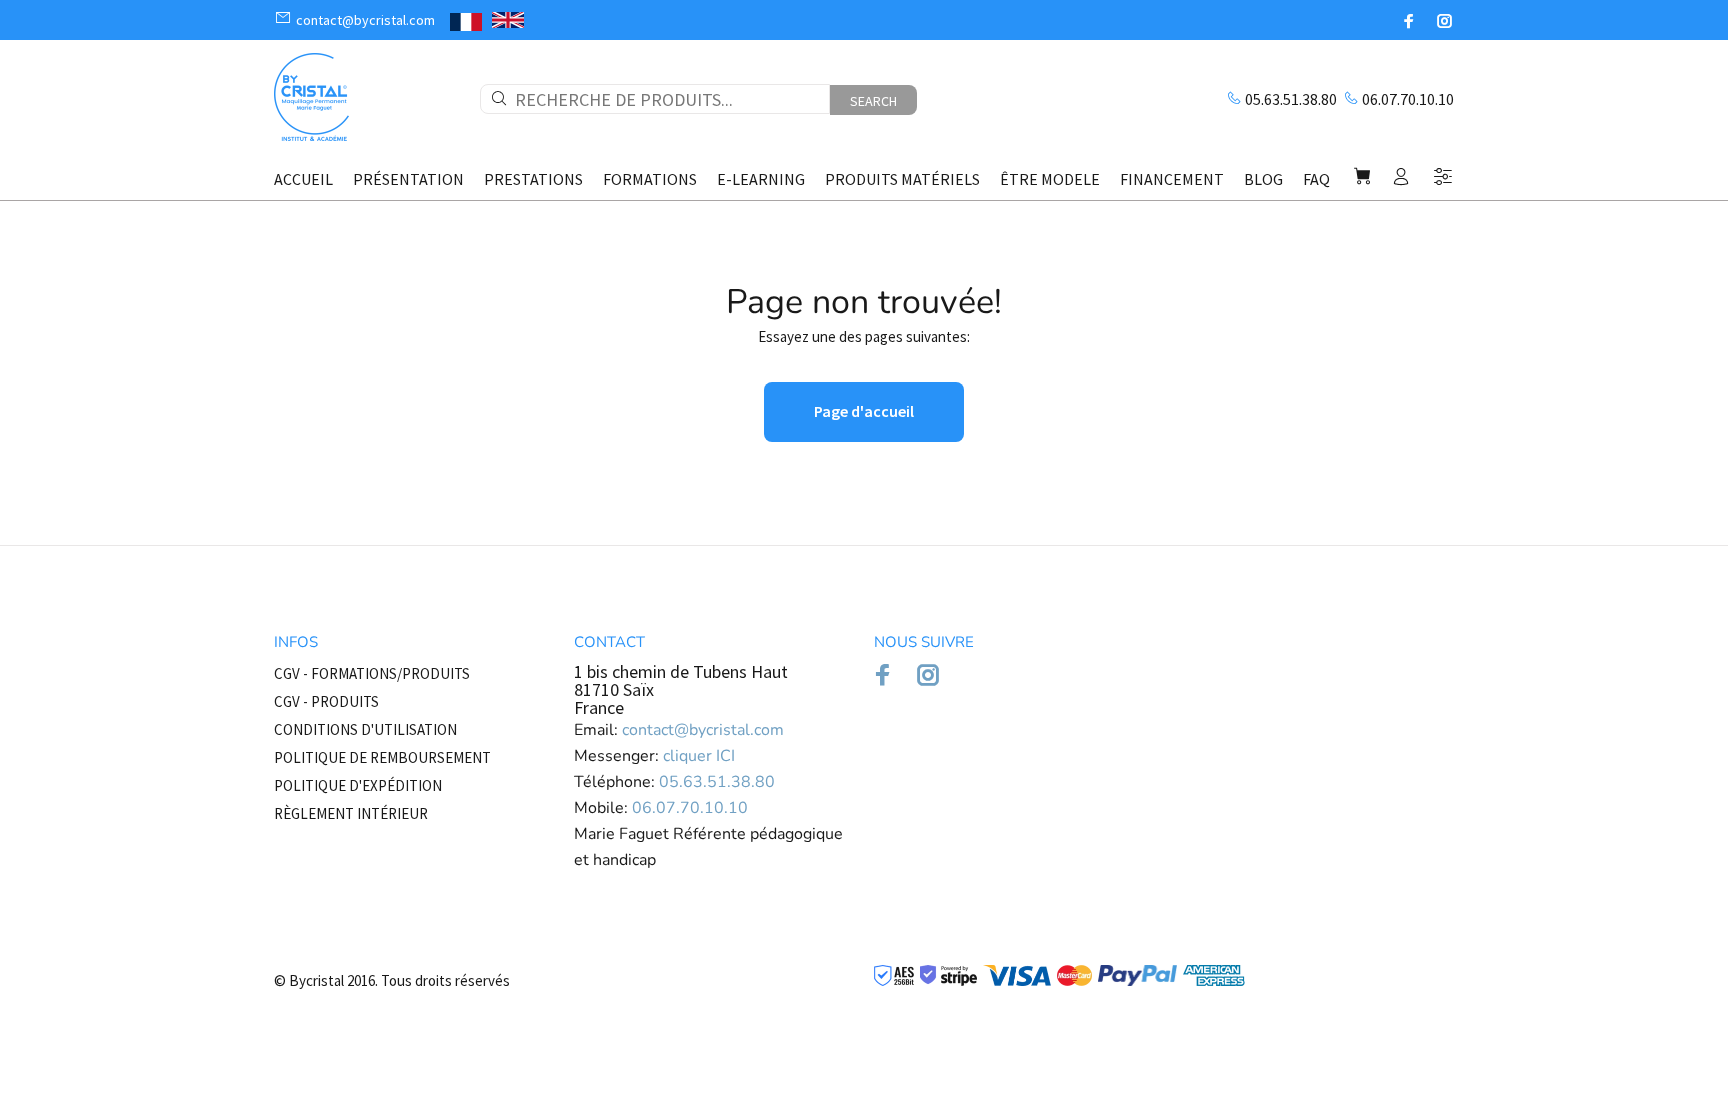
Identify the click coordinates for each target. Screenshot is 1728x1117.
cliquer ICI (699, 756)
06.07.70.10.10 (1408, 99)
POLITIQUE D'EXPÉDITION (358, 785)
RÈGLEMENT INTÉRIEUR (351, 813)
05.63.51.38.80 (1291, 99)
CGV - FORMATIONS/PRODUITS (372, 673)
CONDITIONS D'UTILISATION (365, 729)
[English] (508, 20)
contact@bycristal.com (703, 730)
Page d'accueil (864, 411)
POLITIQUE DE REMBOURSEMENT (382, 757)
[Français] (466, 20)
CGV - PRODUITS (326, 701)
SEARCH (873, 101)
